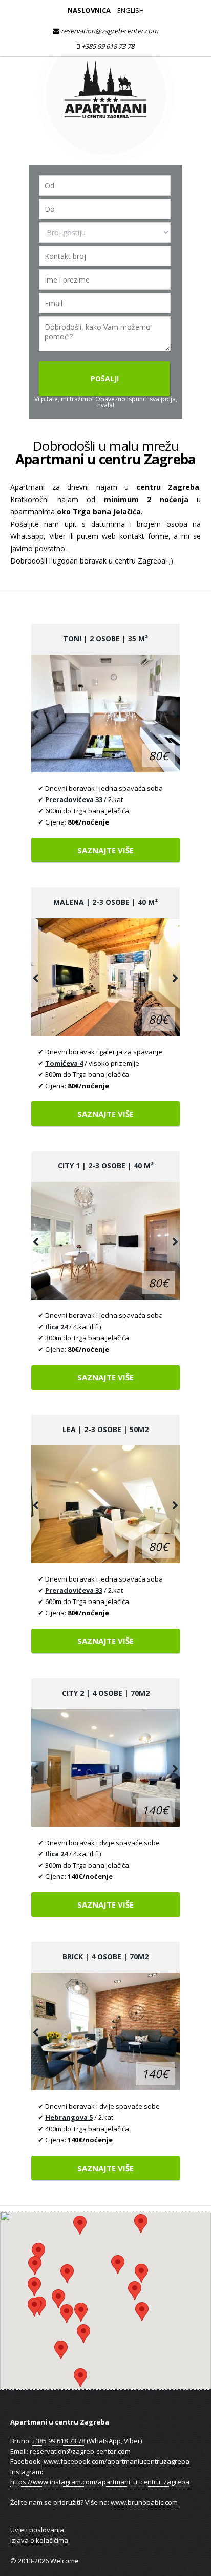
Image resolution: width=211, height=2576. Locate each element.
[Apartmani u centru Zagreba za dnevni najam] (105, 160)
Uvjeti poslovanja (37, 2530)
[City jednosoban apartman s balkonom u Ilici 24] (105, 1241)
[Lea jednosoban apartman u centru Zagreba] (105, 1504)
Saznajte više (105, 850)
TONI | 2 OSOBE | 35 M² (105, 638)
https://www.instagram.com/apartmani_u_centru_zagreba (100, 2482)
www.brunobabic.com (144, 2502)
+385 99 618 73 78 (107, 46)
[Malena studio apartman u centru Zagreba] (105, 977)
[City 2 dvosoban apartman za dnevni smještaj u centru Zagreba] (105, 1768)
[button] (80, 2378)
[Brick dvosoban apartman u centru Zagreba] (105, 2031)
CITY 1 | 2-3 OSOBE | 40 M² (106, 1166)
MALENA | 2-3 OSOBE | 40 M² (105, 902)
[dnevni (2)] (105, 713)
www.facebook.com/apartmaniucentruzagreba (117, 2461)
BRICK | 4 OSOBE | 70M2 (105, 1956)
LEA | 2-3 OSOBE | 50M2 (105, 1429)
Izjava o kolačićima (39, 2540)
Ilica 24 (56, 1327)
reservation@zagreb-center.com (109, 31)
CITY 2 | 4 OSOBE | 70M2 (106, 1693)
